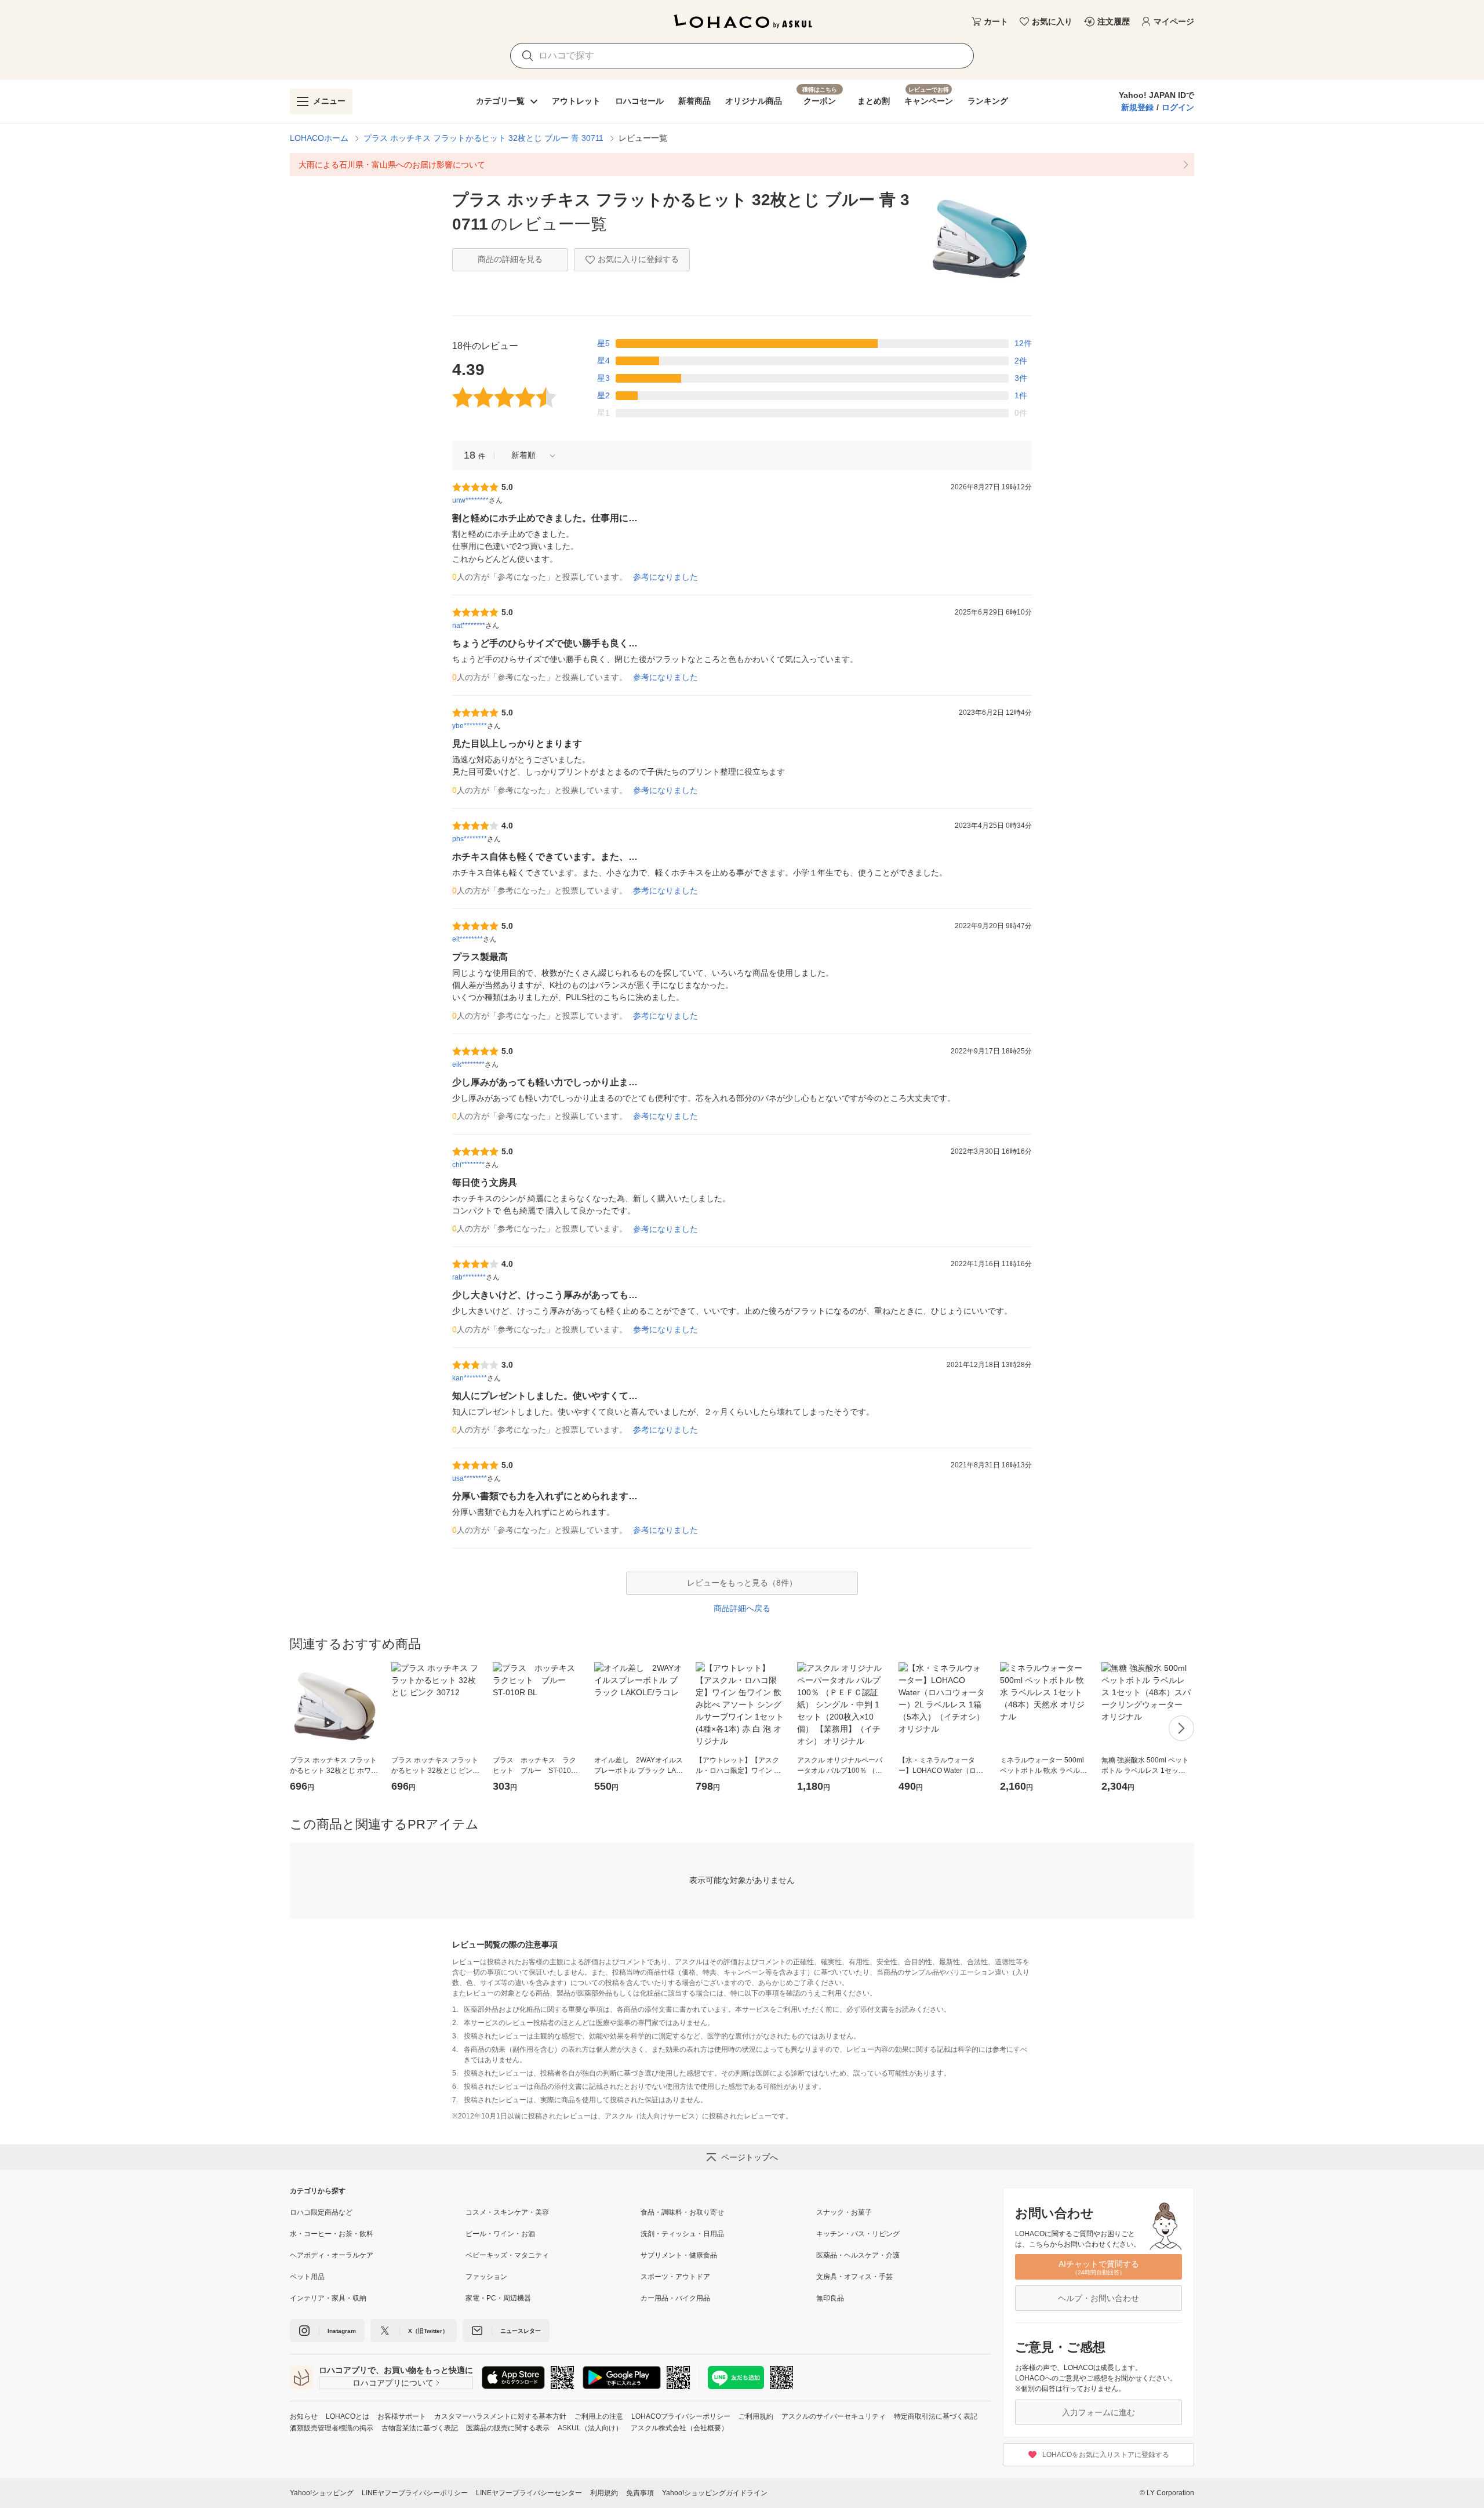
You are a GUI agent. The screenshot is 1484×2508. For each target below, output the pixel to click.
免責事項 (640, 2493)
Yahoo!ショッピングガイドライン (715, 2493)
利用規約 (604, 2493)
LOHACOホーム (319, 138)
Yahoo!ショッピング (322, 2493)
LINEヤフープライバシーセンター (529, 2493)
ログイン (1178, 107)
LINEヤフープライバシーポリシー (415, 2493)
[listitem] (742, 165)
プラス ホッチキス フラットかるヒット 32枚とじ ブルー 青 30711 (483, 138)
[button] (529, 455)
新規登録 (1137, 107)
